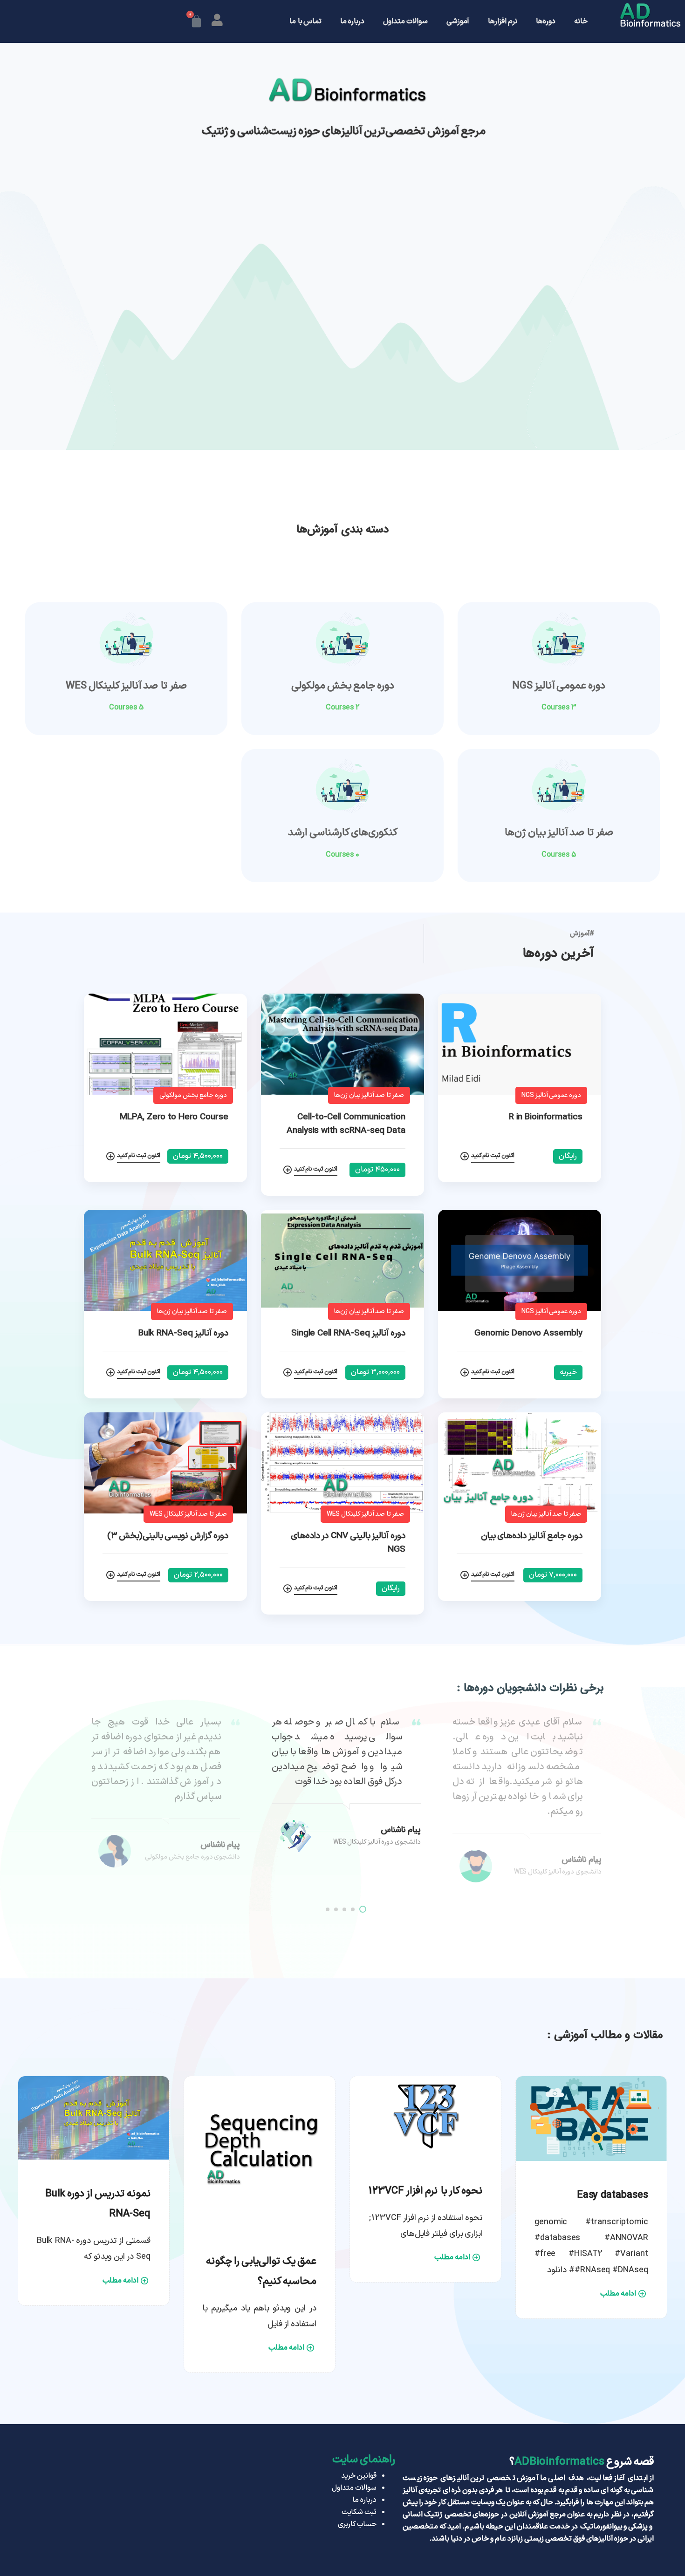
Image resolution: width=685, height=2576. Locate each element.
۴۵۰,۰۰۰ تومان (377, 1170)
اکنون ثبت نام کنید (493, 1156)
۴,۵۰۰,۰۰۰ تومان (198, 1156)
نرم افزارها (503, 21)
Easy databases (613, 2195)
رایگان (568, 1156)
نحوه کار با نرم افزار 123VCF (425, 2191)
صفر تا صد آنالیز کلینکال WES (126, 686)
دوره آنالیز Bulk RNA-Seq (183, 1333)
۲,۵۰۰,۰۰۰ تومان (198, 1575)
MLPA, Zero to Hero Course (174, 1117)
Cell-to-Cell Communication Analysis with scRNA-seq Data (346, 1124)
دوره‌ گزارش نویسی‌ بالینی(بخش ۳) (168, 1536)
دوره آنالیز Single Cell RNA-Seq (348, 1333)
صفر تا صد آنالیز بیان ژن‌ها (559, 833)
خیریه (568, 1372)
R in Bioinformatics (546, 1117)
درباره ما (352, 21)
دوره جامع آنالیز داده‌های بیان (532, 1536)
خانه (581, 21)
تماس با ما (305, 21)
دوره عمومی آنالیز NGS (559, 686)
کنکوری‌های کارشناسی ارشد (343, 833)
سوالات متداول (405, 21)
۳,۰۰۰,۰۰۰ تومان (375, 1372)
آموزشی (458, 21)
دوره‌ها (546, 21)
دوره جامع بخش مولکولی (343, 686)
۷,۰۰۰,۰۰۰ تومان (553, 1575)
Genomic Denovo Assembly (528, 1333)
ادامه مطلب (618, 2294)
